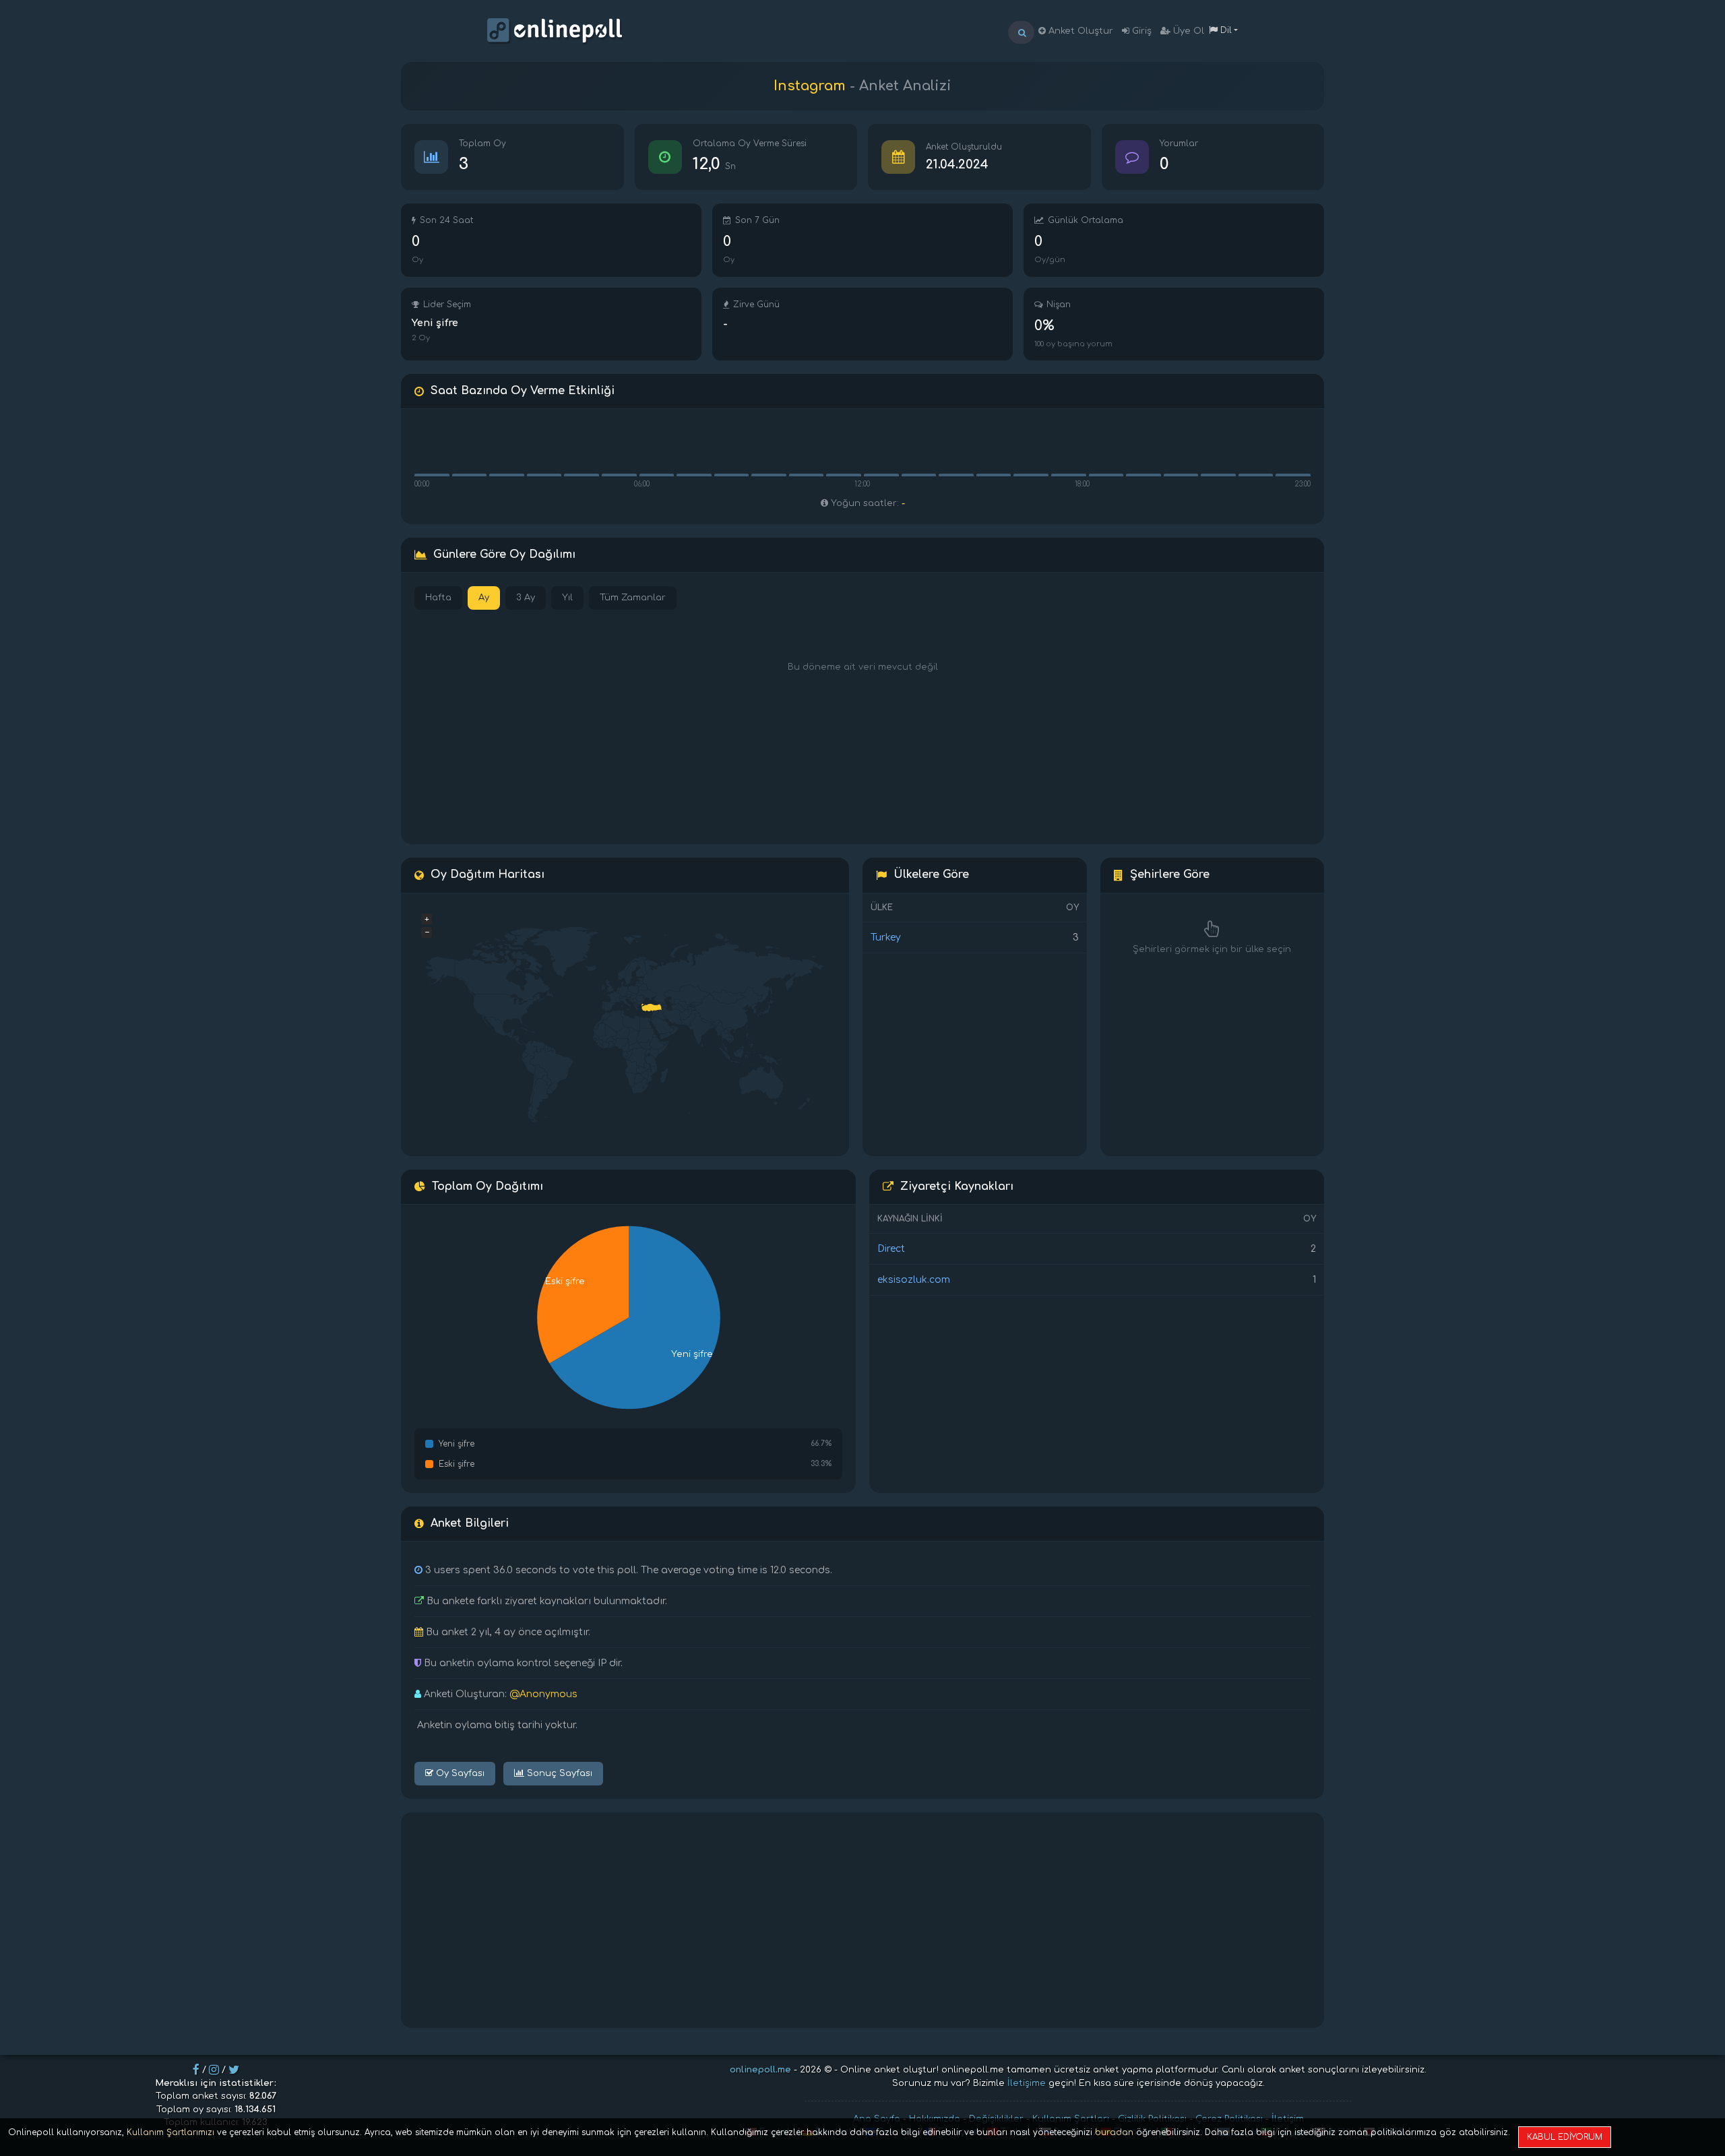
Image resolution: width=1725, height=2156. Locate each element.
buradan (1114, 2132)
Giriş (1140, 31)
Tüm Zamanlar (633, 598)
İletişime (1027, 2083)
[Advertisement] (862, 1920)
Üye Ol (1187, 31)
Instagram (810, 86)
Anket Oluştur (1079, 31)
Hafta (438, 598)
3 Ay (526, 598)
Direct (891, 1249)
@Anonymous (543, 1694)
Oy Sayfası (459, 1773)
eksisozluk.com (914, 1280)
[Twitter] (234, 2070)
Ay (484, 598)
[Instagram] (214, 2070)
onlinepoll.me (760, 2070)
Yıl (567, 598)
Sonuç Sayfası (558, 1773)
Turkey (886, 938)
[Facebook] (196, 2070)
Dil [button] (1225, 30)
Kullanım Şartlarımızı (170, 2132)
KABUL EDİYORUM (1565, 2137)
